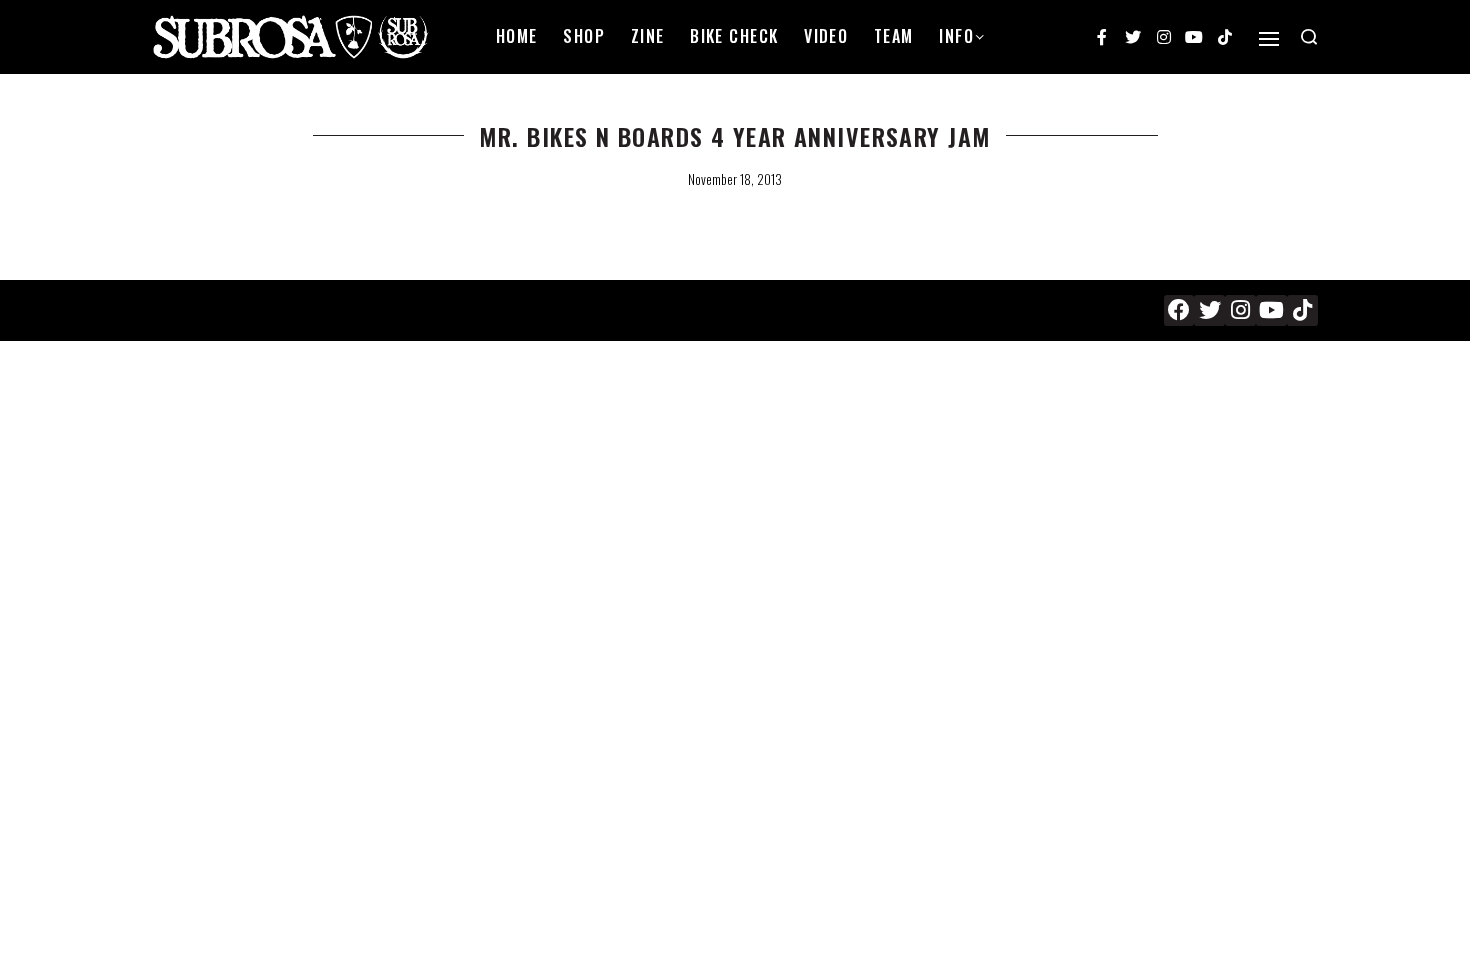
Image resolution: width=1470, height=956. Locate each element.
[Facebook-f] (1103, 37)
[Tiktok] (1225, 37)
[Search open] (1309, 37)
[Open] (1269, 39)
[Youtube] (1194, 37)
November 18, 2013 (735, 179)
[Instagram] (1164, 37)
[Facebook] (1179, 310)
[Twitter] (1133, 37)
